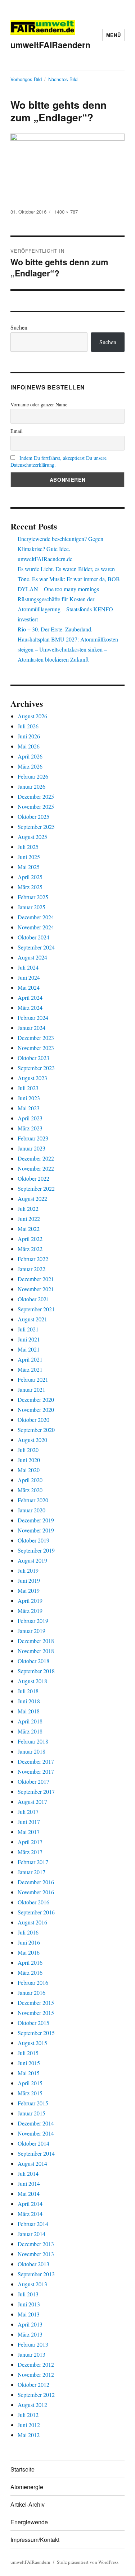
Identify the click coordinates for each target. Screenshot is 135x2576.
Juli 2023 (28, 1088)
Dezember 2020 (36, 1399)
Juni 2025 (29, 857)
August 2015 (32, 2043)
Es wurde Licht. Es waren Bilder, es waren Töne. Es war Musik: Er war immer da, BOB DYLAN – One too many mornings (69, 579)
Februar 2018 (33, 1741)
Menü (113, 35)
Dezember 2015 (36, 2003)
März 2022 (30, 1249)
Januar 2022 (31, 1269)
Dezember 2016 (36, 1882)
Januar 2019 (31, 1631)
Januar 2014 (31, 2234)
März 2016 (30, 1972)
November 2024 (36, 927)
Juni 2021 (29, 1339)
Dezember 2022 (36, 1158)
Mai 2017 (29, 1832)
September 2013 (36, 2274)
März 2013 (30, 2334)
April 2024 (30, 997)
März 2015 (30, 2093)
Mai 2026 (29, 746)
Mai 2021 (29, 1349)
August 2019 (32, 1560)
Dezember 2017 (36, 1761)
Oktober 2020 (33, 1420)
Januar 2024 (31, 1028)
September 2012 (36, 2395)
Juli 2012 (28, 2415)
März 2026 (30, 766)
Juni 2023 (29, 1098)
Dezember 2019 (36, 1520)
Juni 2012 (29, 2425)
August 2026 (32, 716)
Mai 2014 (29, 2194)
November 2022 (36, 1168)
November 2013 (36, 2254)
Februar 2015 (33, 2103)
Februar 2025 (33, 897)
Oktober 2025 (33, 816)
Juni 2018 (29, 1701)
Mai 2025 (29, 867)
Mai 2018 (29, 1711)
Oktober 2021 (33, 1299)
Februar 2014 (33, 2224)
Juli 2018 (28, 1691)
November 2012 (36, 2374)
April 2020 (30, 1480)
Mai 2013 (29, 2314)
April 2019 (30, 1600)
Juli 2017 (28, 1812)
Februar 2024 (33, 1018)
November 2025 (36, 806)
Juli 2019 (28, 1570)
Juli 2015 (28, 2053)
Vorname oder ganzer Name (39, 404)
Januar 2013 (31, 2354)
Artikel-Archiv (28, 2504)
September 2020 (36, 1430)
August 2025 (32, 837)
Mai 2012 (29, 2435)
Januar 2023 (31, 1148)
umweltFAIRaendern (50, 45)
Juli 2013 (28, 2294)
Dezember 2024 (36, 917)
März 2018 (30, 1731)
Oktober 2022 (33, 1178)
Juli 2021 (28, 1329)
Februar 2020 (33, 1500)
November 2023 (36, 1048)
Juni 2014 (29, 2183)
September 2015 (36, 2033)
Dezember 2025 (36, 796)
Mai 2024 (29, 987)
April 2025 (30, 877)
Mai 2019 (29, 1590)
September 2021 (36, 1309)
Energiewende (29, 2522)
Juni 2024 (29, 977)
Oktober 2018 (33, 1661)
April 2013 (30, 2324)
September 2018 (36, 1671)
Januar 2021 (31, 1389)
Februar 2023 (33, 1138)
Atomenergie (27, 2487)
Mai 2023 (29, 1108)
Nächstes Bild (63, 79)
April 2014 (30, 2204)
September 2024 (36, 947)
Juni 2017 (29, 1822)
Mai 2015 (29, 2073)
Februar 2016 (33, 1982)
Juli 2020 (28, 1450)
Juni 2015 (29, 2063)
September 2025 (36, 827)
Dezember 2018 (36, 1641)
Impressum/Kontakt (35, 2540)
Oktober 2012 (33, 2384)
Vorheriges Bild (26, 79)
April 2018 (30, 1721)
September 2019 (36, 1550)
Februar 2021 (33, 1379)
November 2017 (36, 1771)
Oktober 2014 (33, 2143)
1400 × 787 (66, 212)
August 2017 (32, 1802)
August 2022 (32, 1198)
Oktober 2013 (33, 2264)
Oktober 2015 (33, 2023)
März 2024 (30, 1007)
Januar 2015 (31, 2113)
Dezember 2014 (36, 2123)
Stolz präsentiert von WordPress (88, 2562)
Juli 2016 (28, 1932)
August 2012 (32, 2405)
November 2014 (36, 2133)
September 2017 (36, 1791)
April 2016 (30, 1962)
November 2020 (36, 1410)
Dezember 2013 (36, 2244)
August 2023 (32, 1078)
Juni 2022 (29, 1219)
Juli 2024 (28, 967)
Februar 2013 (33, 2344)
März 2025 (30, 887)
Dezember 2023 (36, 1038)
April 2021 (30, 1359)
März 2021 (30, 1369)
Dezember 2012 (36, 2364)
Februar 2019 (33, 1621)
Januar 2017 (31, 1872)
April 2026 (30, 756)
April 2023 (30, 1118)
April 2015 (30, 2083)
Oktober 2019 (33, 1540)
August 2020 (32, 1440)
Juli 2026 (28, 726)
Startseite (22, 2469)
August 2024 (32, 957)
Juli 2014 (28, 2173)
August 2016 (32, 1922)
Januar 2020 (31, 1510)
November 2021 (36, 1289)
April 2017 (30, 1842)
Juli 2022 (28, 1208)
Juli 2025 (28, 847)
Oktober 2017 (33, 1781)
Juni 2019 (29, 1580)
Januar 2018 (31, 1751)
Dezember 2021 (36, 1279)
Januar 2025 (31, 907)
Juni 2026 (29, 736)
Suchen (19, 327)
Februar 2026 (33, 776)
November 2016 (36, 1892)
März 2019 (30, 1611)
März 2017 (30, 1852)
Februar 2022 (33, 1259)
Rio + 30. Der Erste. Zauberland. (55, 629)
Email (17, 431)
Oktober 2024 (33, 937)
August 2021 (32, 1319)
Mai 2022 (29, 1229)
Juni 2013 (29, 2304)
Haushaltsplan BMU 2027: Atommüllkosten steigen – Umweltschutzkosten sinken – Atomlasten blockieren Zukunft (68, 649)
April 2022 (30, 1239)
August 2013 (32, 2284)
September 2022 (36, 1188)
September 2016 (36, 1912)
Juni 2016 (29, 1942)
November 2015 (36, 2013)
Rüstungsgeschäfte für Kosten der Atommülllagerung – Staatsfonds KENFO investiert (65, 609)
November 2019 (36, 1530)
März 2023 (30, 1128)
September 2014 (36, 2153)
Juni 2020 (29, 1460)
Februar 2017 (33, 1862)
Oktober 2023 (33, 1058)
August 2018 (32, 1681)
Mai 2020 (29, 1470)
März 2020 (30, 1490)
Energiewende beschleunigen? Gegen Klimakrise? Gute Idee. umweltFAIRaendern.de (60, 549)
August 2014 (32, 2163)
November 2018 (36, 1651)
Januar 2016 (31, 1992)
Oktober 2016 (33, 1902)
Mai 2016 (29, 1952)
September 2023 (36, 1068)
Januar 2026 (31, 786)
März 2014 (30, 2214)
